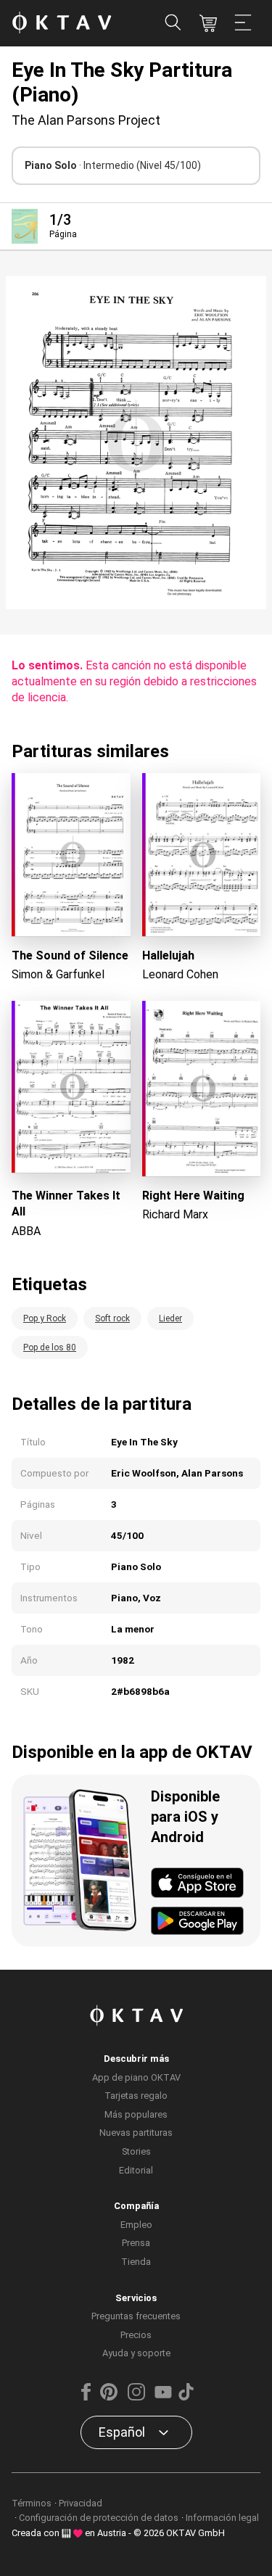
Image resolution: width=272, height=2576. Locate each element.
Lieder (170, 1318)
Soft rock (112, 1318)
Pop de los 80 (50, 1347)
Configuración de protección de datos (99, 2518)
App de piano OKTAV (136, 2077)
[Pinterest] (109, 2397)
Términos (32, 2503)
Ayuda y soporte (136, 2353)
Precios (136, 2335)
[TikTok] (186, 2397)
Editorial (136, 2170)
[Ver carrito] (208, 23)
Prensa (136, 2243)
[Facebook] (86, 2397)
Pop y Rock (45, 1318)
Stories (136, 2151)
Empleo (136, 2225)
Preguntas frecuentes (136, 2316)
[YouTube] (163, 2397)
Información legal (222, 2518)
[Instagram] (136, 2397)
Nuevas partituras (136, 2133)
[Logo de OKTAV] (62, 24)
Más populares (136, 2114)
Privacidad (81, 2503)
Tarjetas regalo (136, 2096)
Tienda (136, 2262)
